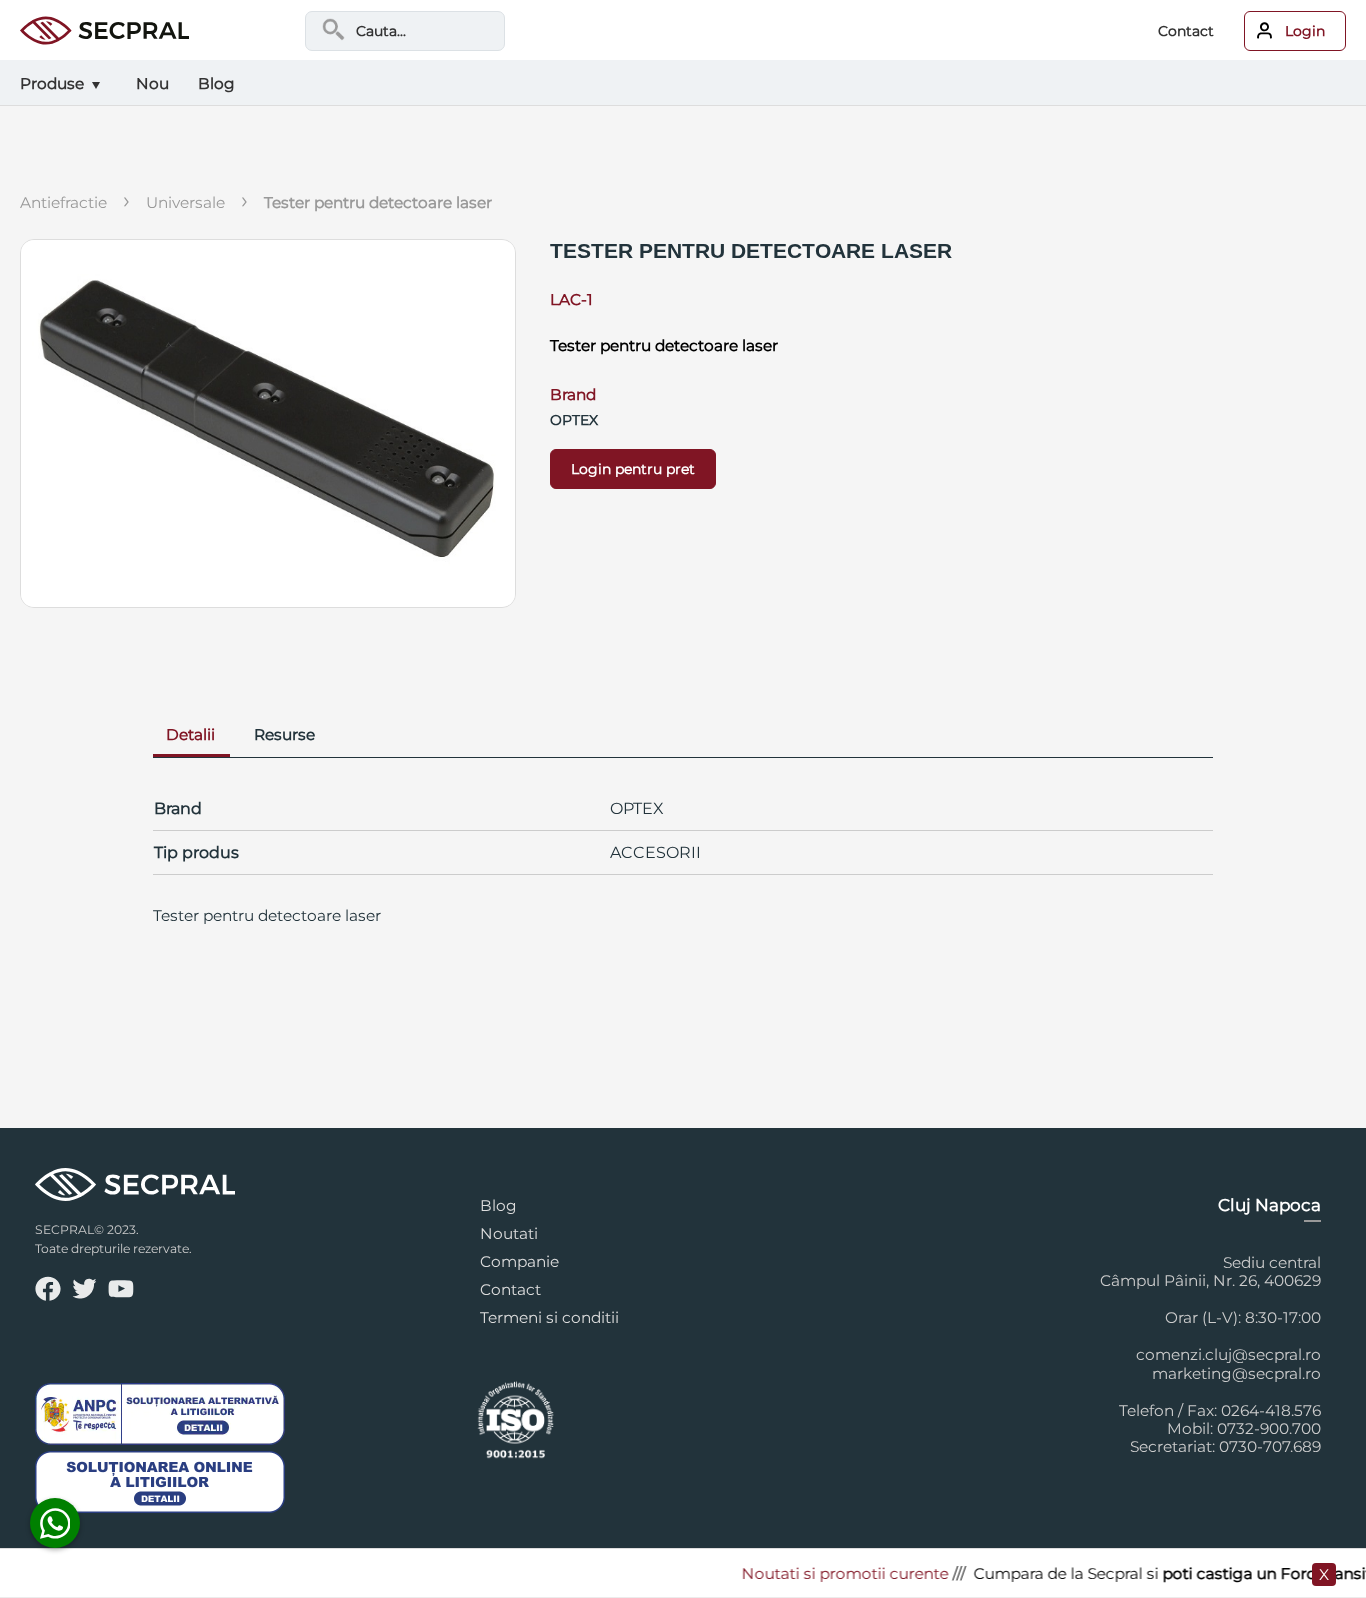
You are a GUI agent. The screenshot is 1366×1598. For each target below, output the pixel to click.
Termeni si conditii (549, 1317)
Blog (498, 1205)
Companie (519, 1261)
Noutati (509, 1233)
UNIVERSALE (185, 202)
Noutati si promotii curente (827, 1573)
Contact (1186, 31)
